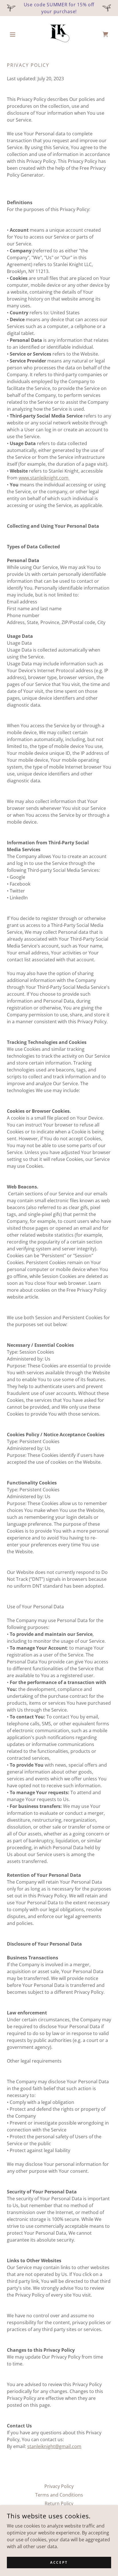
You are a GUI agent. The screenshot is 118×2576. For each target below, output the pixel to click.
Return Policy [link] (59, 2503)
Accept (59, 2562)
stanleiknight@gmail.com (54, 2446)
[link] (59, 34)
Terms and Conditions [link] (59, 2495)
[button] (15, 34)
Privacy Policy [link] (59, 2486)
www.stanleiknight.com (44, 478)
